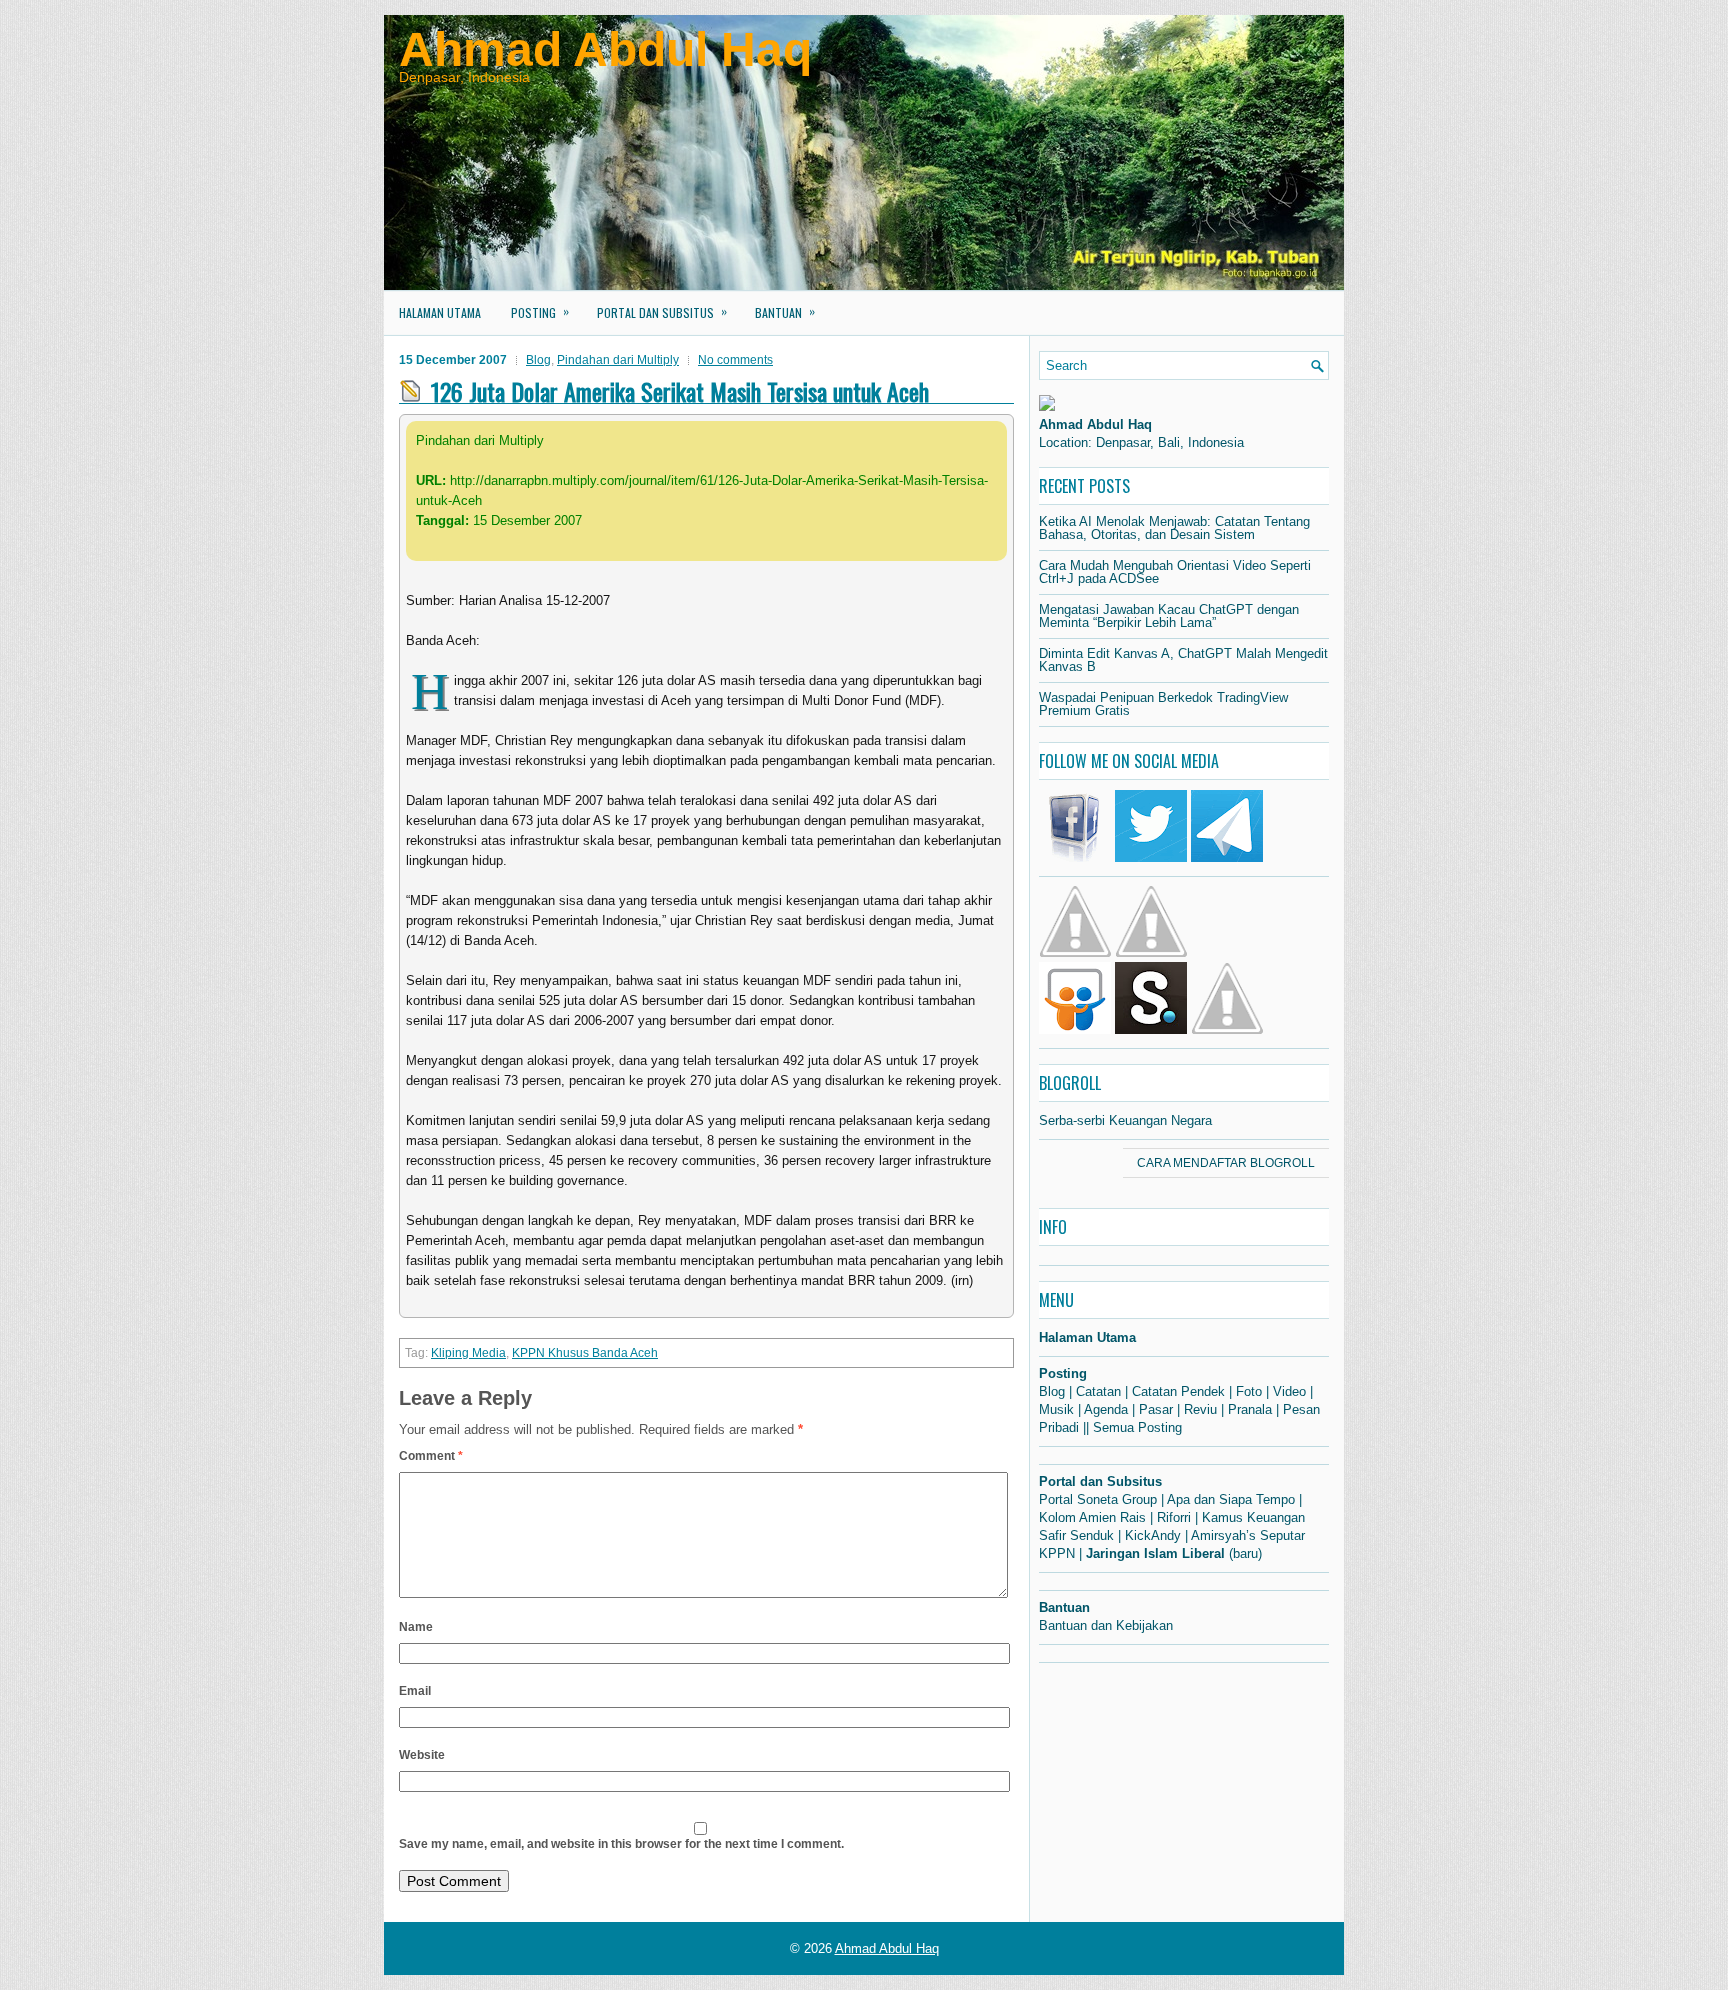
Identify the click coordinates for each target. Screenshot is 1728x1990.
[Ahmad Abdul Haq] (1047, 406)
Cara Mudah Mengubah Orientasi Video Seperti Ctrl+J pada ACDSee (1175, 572)
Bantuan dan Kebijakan (1106, 1625)
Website (422, 1755)
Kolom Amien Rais (1092, 1517)
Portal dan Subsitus (662, 311)
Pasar (1156, 1409)
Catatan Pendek (1178, 1391)
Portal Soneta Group (1098, 1499)
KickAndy (1153, 1535)
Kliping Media (468, 1353)
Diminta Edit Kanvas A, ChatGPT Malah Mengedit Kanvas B (1183, 660)
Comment (431, 1456)
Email (415, 1691)
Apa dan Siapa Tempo (1231, 1499)
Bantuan (785, 311)
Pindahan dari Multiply (618, 360)
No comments (735, 360)
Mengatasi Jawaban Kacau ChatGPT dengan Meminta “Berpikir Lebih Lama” (1169, 616)
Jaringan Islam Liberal (1155, 1553)
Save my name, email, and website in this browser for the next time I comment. (621, 1844)
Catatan (1098, 1391)
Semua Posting (1137, 1427)
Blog (538, 360)
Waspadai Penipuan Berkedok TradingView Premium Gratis (1163, 704)
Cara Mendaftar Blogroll (1226, 1163)
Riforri (1174, 1517)
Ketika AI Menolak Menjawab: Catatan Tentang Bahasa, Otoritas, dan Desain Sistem (1174, 528)
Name (416, 1627)
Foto (1249, 1391)
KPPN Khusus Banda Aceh (585, 1353)
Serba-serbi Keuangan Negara (1125, 1120)
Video (1289, 1391)
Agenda (1106, 1409)
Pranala (1250, 1409)
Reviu (1200, 1409)
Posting (540, 311)
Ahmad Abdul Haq (605, 49)
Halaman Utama (440, 312)
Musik (1056, 1409)
